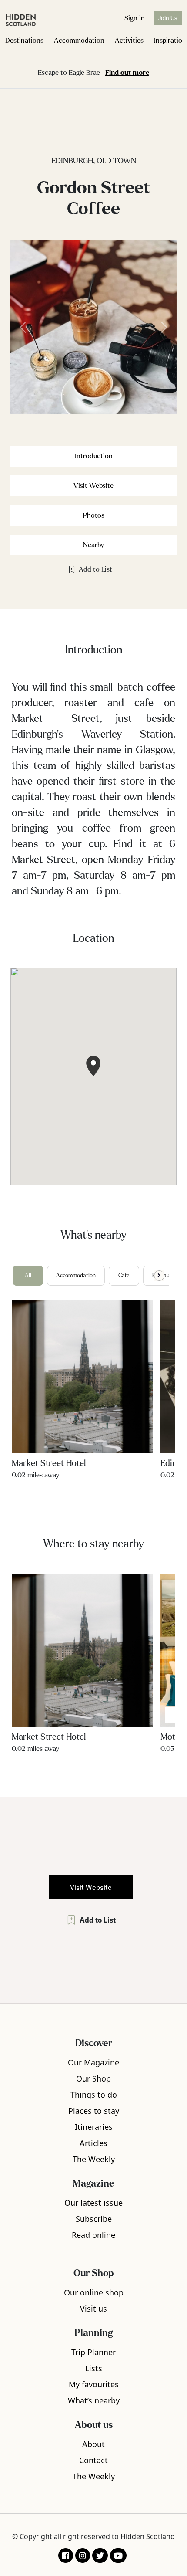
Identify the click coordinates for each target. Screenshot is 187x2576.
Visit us (93, 2309)
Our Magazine (93, 2062)
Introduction (94, 456)
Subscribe (94, 2219)
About (93, 2444)
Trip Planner (93, 2352)
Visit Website (93, 486)
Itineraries (94, 2127)
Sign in (135, 18)
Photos (94, 515)
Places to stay (94, 2111)
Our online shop (94, 2292)
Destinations (24, 40)
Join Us (168, 18)
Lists (94, 2368)
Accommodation (79, 40)
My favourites (94, 2384)
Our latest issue (93, 2203)
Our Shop (93, 2078)
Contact (93, 2460)
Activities (129, 40)
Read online (93, 2235)
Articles (93, 2143)
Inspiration (170, 40)
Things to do (94, 2095)
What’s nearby (94, 2400)
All (28, 1276)
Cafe (124, 1276)
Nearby (93, 545)
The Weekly (94, 2159)
